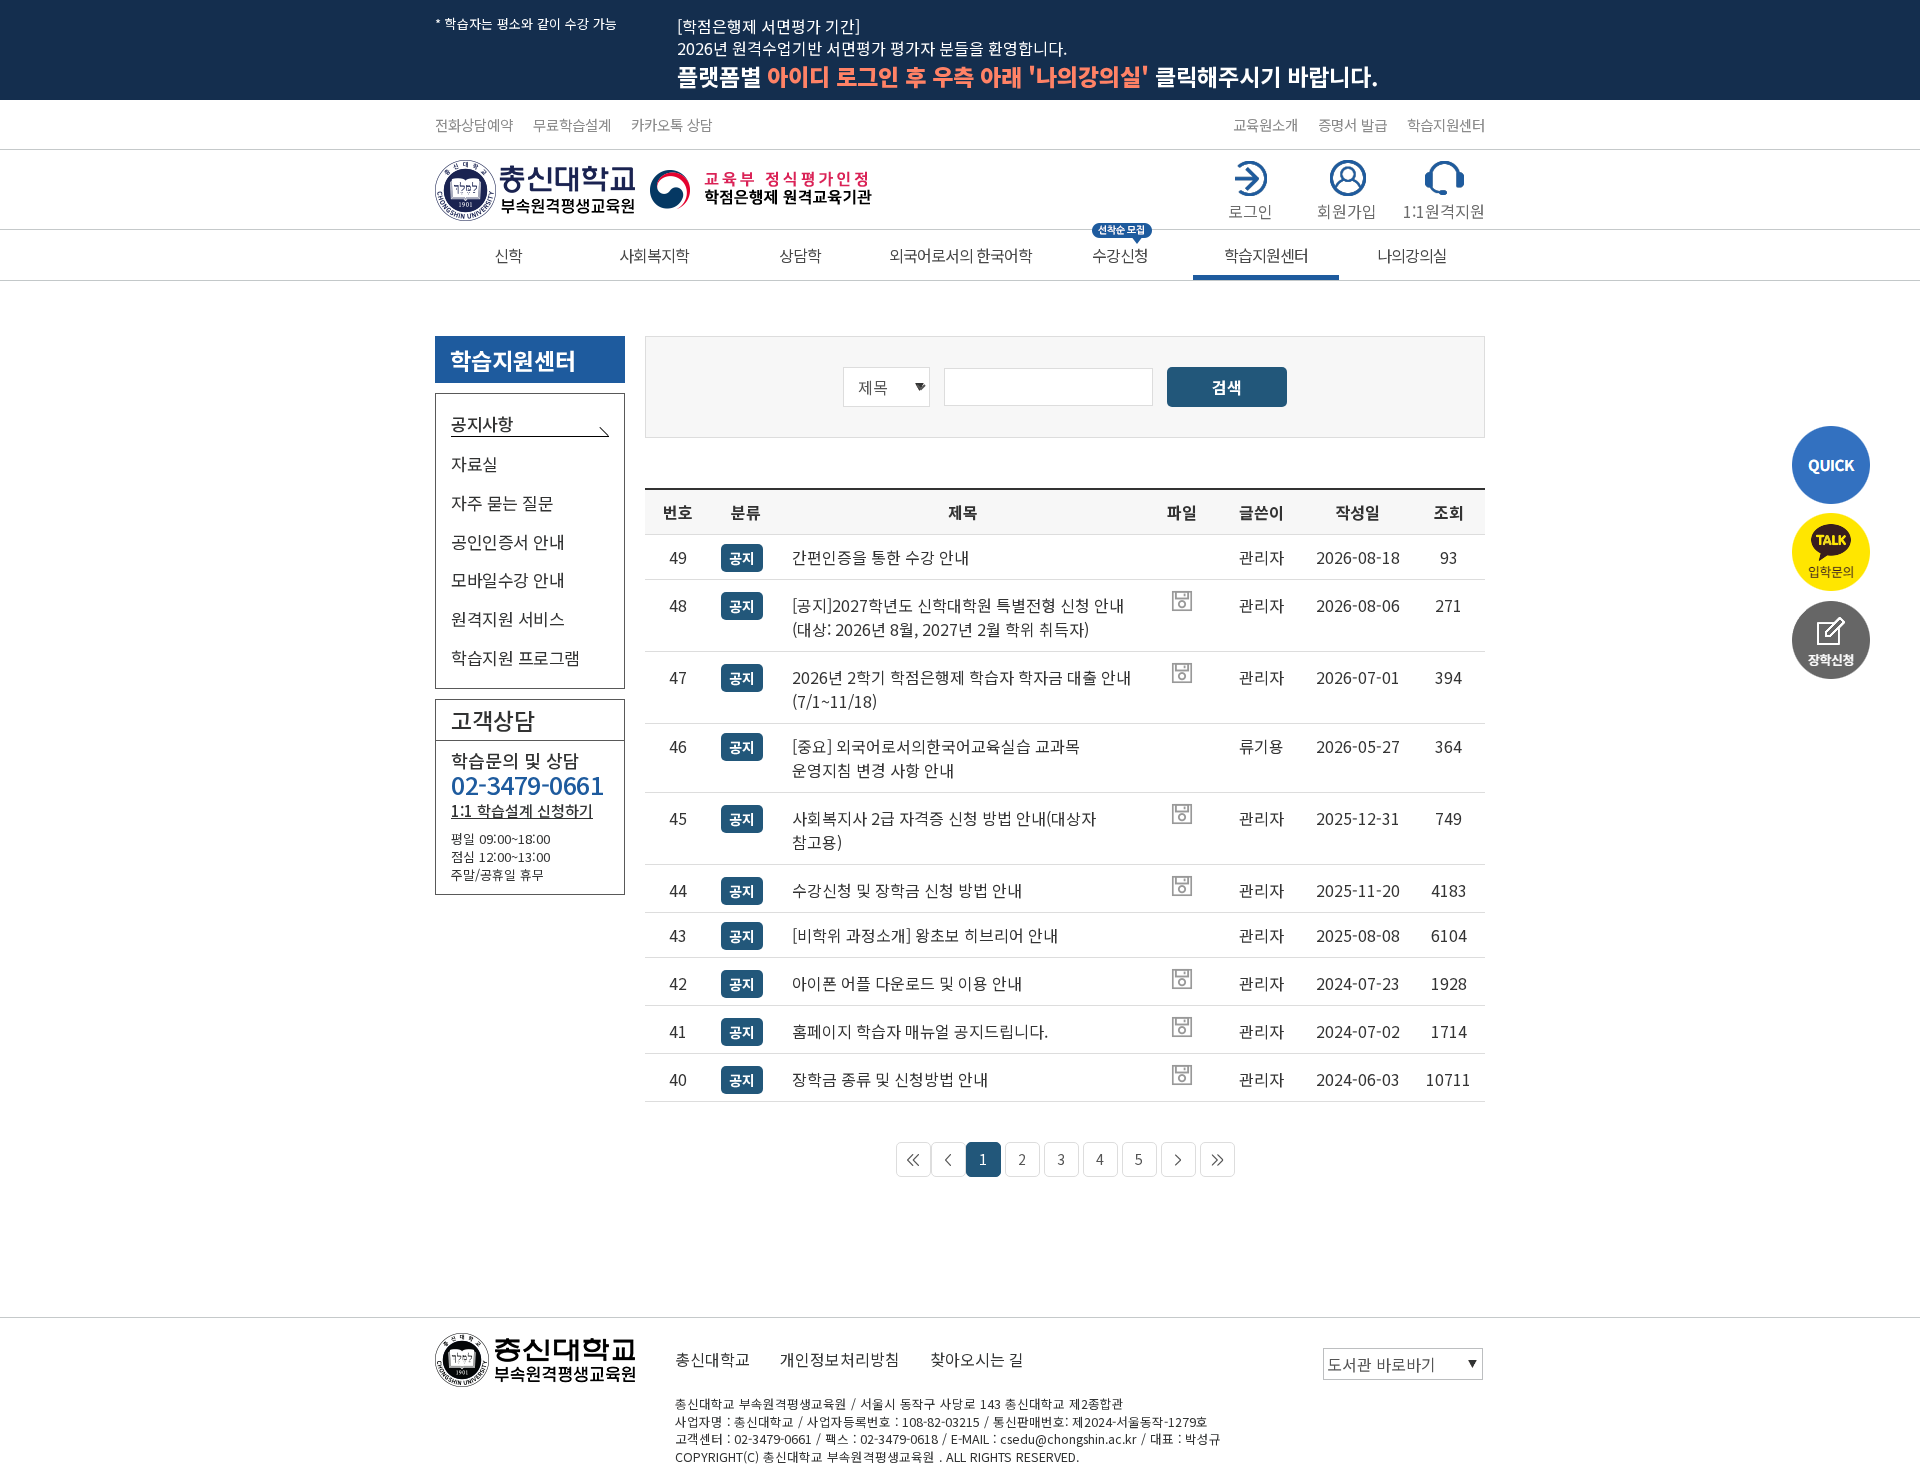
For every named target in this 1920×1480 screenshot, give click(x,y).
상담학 (800, 255)
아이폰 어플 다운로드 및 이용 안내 (907, 983)
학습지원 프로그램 (515, 657)
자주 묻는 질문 (502, 502)
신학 (508, 255)
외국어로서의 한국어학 (960, 255)
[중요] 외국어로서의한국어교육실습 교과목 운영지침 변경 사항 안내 (936, 758)
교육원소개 (1265, 124)
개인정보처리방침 (840, 1359)
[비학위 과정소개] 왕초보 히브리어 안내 (925, 935)
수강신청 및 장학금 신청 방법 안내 (907, 890)
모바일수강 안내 (507, 579)
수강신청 (1120, 255)
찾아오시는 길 (977, 1359)
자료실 (474, 463)
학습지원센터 (1446, 124)
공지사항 (482, 423)
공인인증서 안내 (507, 541)
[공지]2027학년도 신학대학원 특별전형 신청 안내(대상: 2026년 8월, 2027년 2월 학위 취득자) (958, 617)
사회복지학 (654, 255)
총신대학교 (712, 1359)
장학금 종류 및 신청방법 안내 (890, 1079)
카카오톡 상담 (672, 124)
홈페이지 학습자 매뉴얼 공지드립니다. (920, 1031)
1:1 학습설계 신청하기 (522, 810)
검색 (1227, 387)
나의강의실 (1412, 255)
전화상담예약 (474, 124)
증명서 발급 (1352, 124)
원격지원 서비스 (507, 618)
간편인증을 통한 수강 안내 (880, 557)
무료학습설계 (572, 124)
